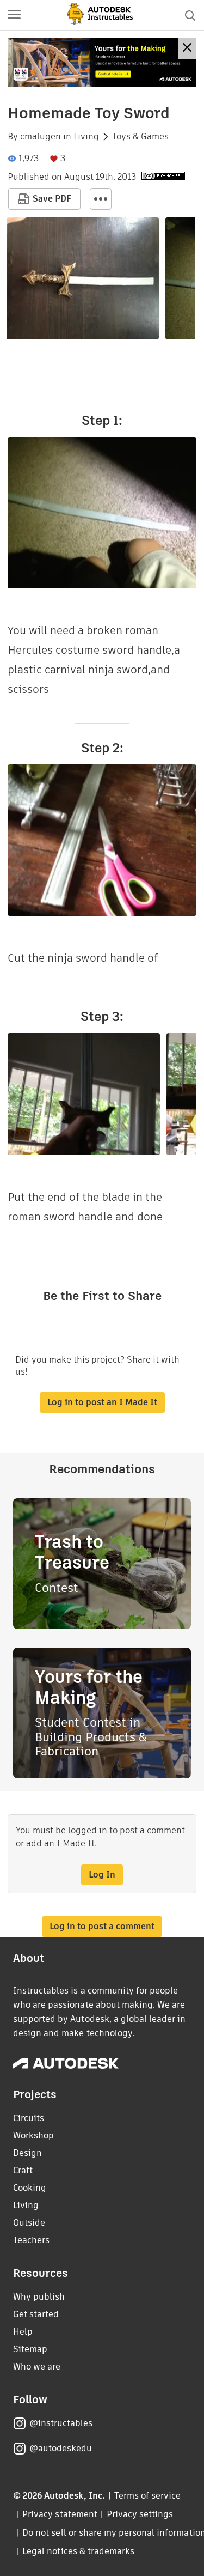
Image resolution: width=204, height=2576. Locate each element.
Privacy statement (60, 2514)
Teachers (31, 2240)
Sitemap (30, 2349)
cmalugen (41, 137)
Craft (23, 2170)
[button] (14, 15)
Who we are (37, 2367)
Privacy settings (140, 2514)
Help (23, 2332)
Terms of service (148, 2496)
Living (86, 137)
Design (27, 2153)
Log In (102, 1875)
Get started (36, 2314)
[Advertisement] (102, 62)
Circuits (29, 2118)
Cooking (30, 2188)
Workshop (33, 2135)
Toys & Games (140, 137)
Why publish (39, 2297)
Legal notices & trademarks (78, 2551)
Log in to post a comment (102, 1926)
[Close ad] (187, 49)
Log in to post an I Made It (102, 1402)
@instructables (61, 2423)
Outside (29, 2223)
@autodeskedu (61, 2448)
